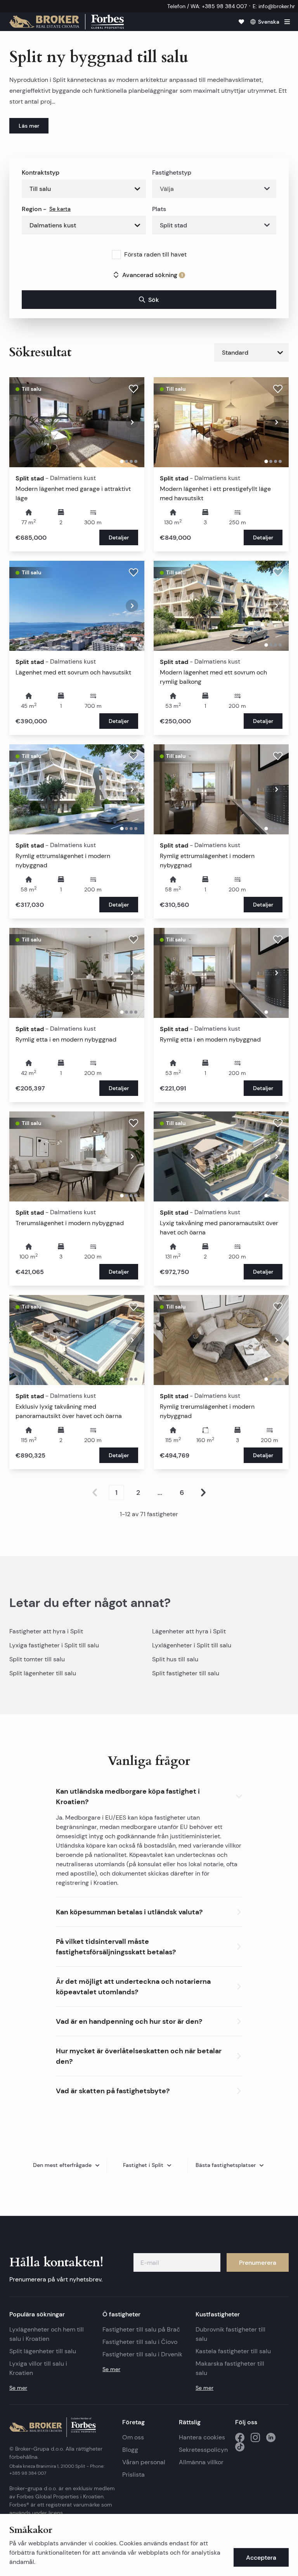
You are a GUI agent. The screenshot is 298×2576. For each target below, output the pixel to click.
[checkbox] (116, 255)
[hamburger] (287, 22)
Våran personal (144, 2462)
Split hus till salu (175, 1659)
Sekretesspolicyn (203, 2450)
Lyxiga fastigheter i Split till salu (54, 1645)
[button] (149, 1795)
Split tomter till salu (37, 1659)
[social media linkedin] (271, 2437)
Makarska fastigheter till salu (230, 2368)
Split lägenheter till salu (43, 1673)
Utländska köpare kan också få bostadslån (116, 1845)
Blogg (130, 2450)
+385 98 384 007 (28, 2473)
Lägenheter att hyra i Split (189, 1631)
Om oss (133, 2437)
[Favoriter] (241, 22)
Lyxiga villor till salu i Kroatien (38, 2368)
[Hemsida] (67, 22)
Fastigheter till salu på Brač (141, 2329)
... (160, 1493)
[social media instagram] (255, 2437)
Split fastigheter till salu (186, 1673)
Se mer (18, 2388)
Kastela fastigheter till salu (233, 2351)
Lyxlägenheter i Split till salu (192, 1645)
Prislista (133, 2475)
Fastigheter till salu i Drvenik (142, 2354)
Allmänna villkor (201, 2462)
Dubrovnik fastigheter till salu (230, 2334)
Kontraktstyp (41, 172)
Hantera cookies (202, 2437)
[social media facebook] (240, 2437)
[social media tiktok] (240, 2447)
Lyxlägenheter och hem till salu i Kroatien (47, 2334)
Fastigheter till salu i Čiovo (140, 2342)
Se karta (60, 209)
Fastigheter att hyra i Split (46, 1631)
